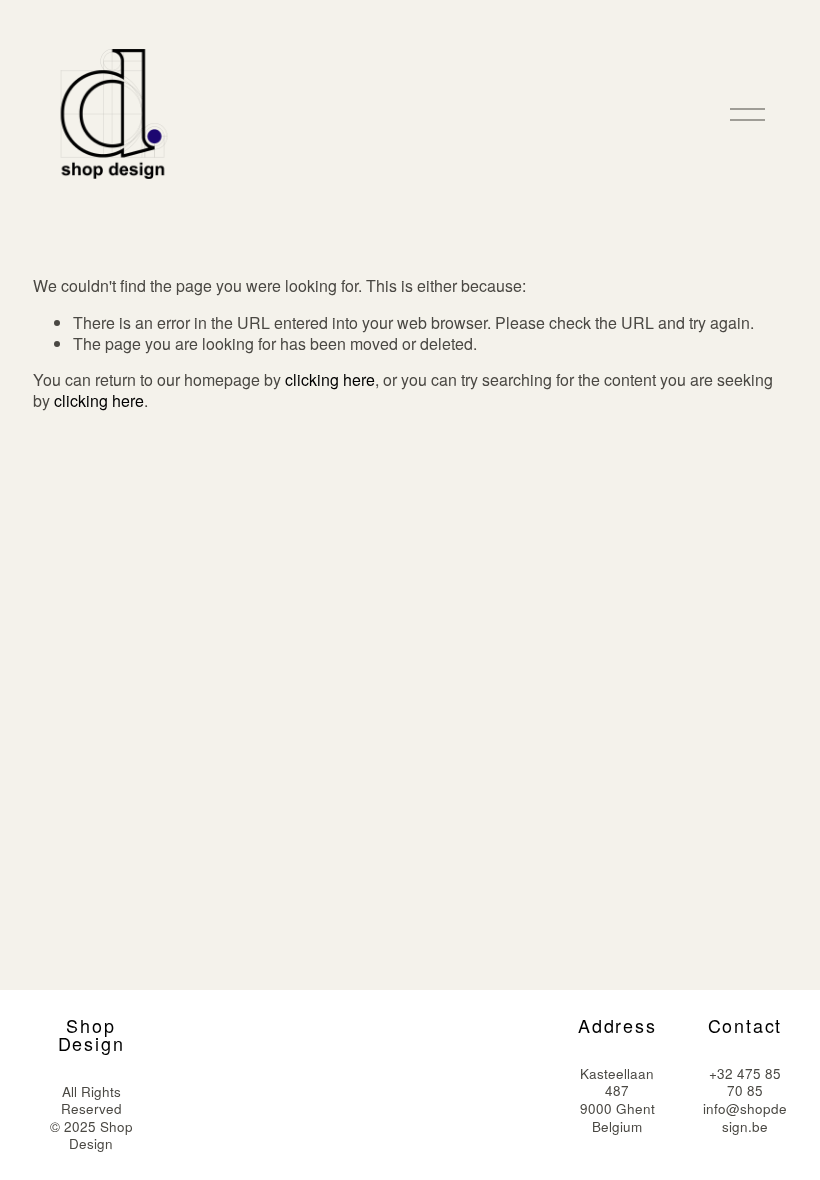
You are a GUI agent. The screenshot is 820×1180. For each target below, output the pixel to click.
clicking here (330, 379)
